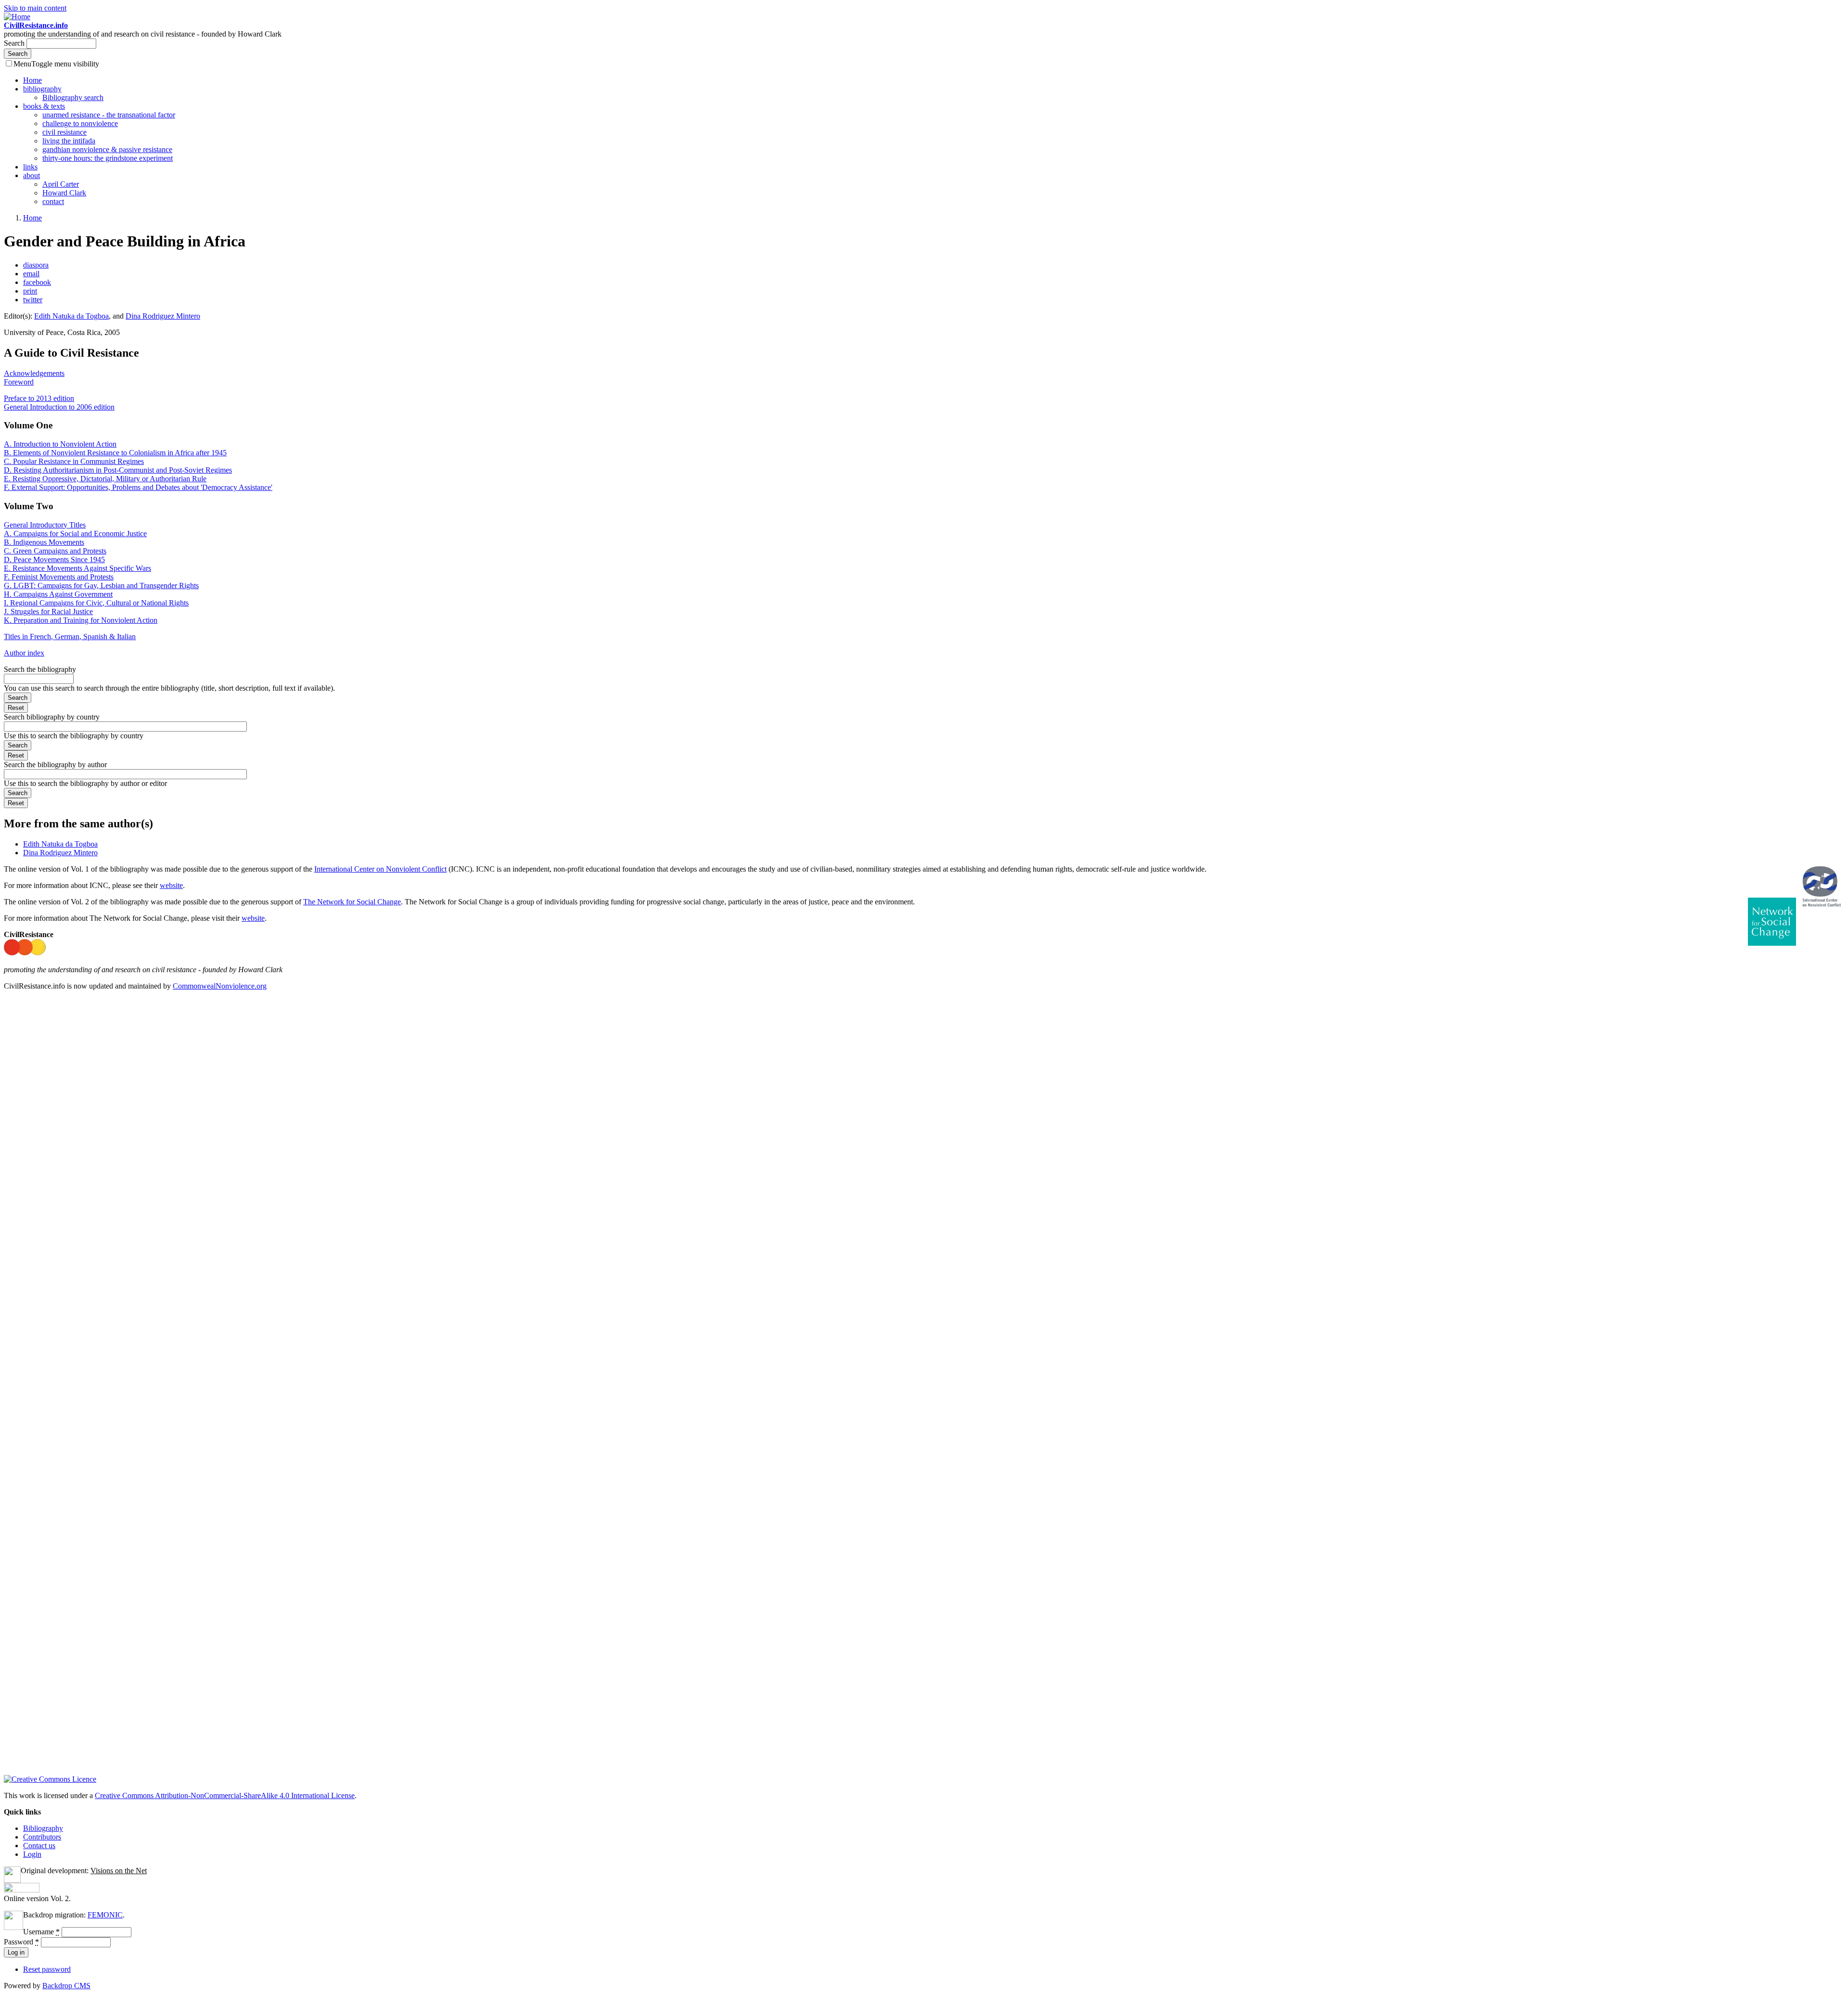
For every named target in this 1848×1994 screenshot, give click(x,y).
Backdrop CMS (66, 1986)
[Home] (17, 17)
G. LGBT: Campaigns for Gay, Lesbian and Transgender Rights (101, 585)
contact (53, 201)
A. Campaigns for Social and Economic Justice (75, 534)
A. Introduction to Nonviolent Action (60, 444)
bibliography (42, 89)
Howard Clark (64, 193)
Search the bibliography (40, 669)
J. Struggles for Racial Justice (48, 611)
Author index (24, 653)
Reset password (47, 1969)
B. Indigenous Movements (44, 542)
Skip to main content (35, 8)
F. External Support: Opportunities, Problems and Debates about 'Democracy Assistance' (138, 487)
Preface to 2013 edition (39, 398)
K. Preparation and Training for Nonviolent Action (81, 620)
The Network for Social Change (352, 902)
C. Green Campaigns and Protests (55, 551)
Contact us (39, 1846)
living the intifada (69, 141)
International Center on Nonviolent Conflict (380, 869)
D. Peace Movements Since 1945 (54, 560)
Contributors (42, 1837)
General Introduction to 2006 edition (59, 407)
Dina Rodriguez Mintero (163, 316)
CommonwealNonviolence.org (220, 986)
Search (15, 43)
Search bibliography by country (52, 717)
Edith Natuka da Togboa (71, 316)
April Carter (61, 184)
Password (21, 1942)
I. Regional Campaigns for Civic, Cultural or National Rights (96, 603)
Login (32, 1854)
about (32, 175)
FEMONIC (105, 1915)
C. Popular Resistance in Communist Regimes (74, 461)
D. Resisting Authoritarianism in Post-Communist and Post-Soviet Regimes (118, 470)
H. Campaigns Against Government (58, 594)
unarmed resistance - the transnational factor (109, 115)
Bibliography (43, 1828)
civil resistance (64, 132)
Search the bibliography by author (55, 765)
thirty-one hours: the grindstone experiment (108, 158)
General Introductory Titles (45, 525)
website (171, 885)
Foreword (19, 382)
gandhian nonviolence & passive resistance (107, 149)
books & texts (44, 106)
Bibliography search (73, 97)
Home (32, 80)
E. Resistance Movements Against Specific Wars (77, 568)
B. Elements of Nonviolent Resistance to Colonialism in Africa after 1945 (115, 453)
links (30, 167)
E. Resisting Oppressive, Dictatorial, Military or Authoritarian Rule (105, 479)
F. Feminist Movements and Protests (59, 577)
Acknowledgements (34, 373)
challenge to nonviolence (80, 123)
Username (41, 1932)
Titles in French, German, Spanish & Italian (70, 637)
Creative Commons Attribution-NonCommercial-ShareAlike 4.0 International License (225, 1795)
